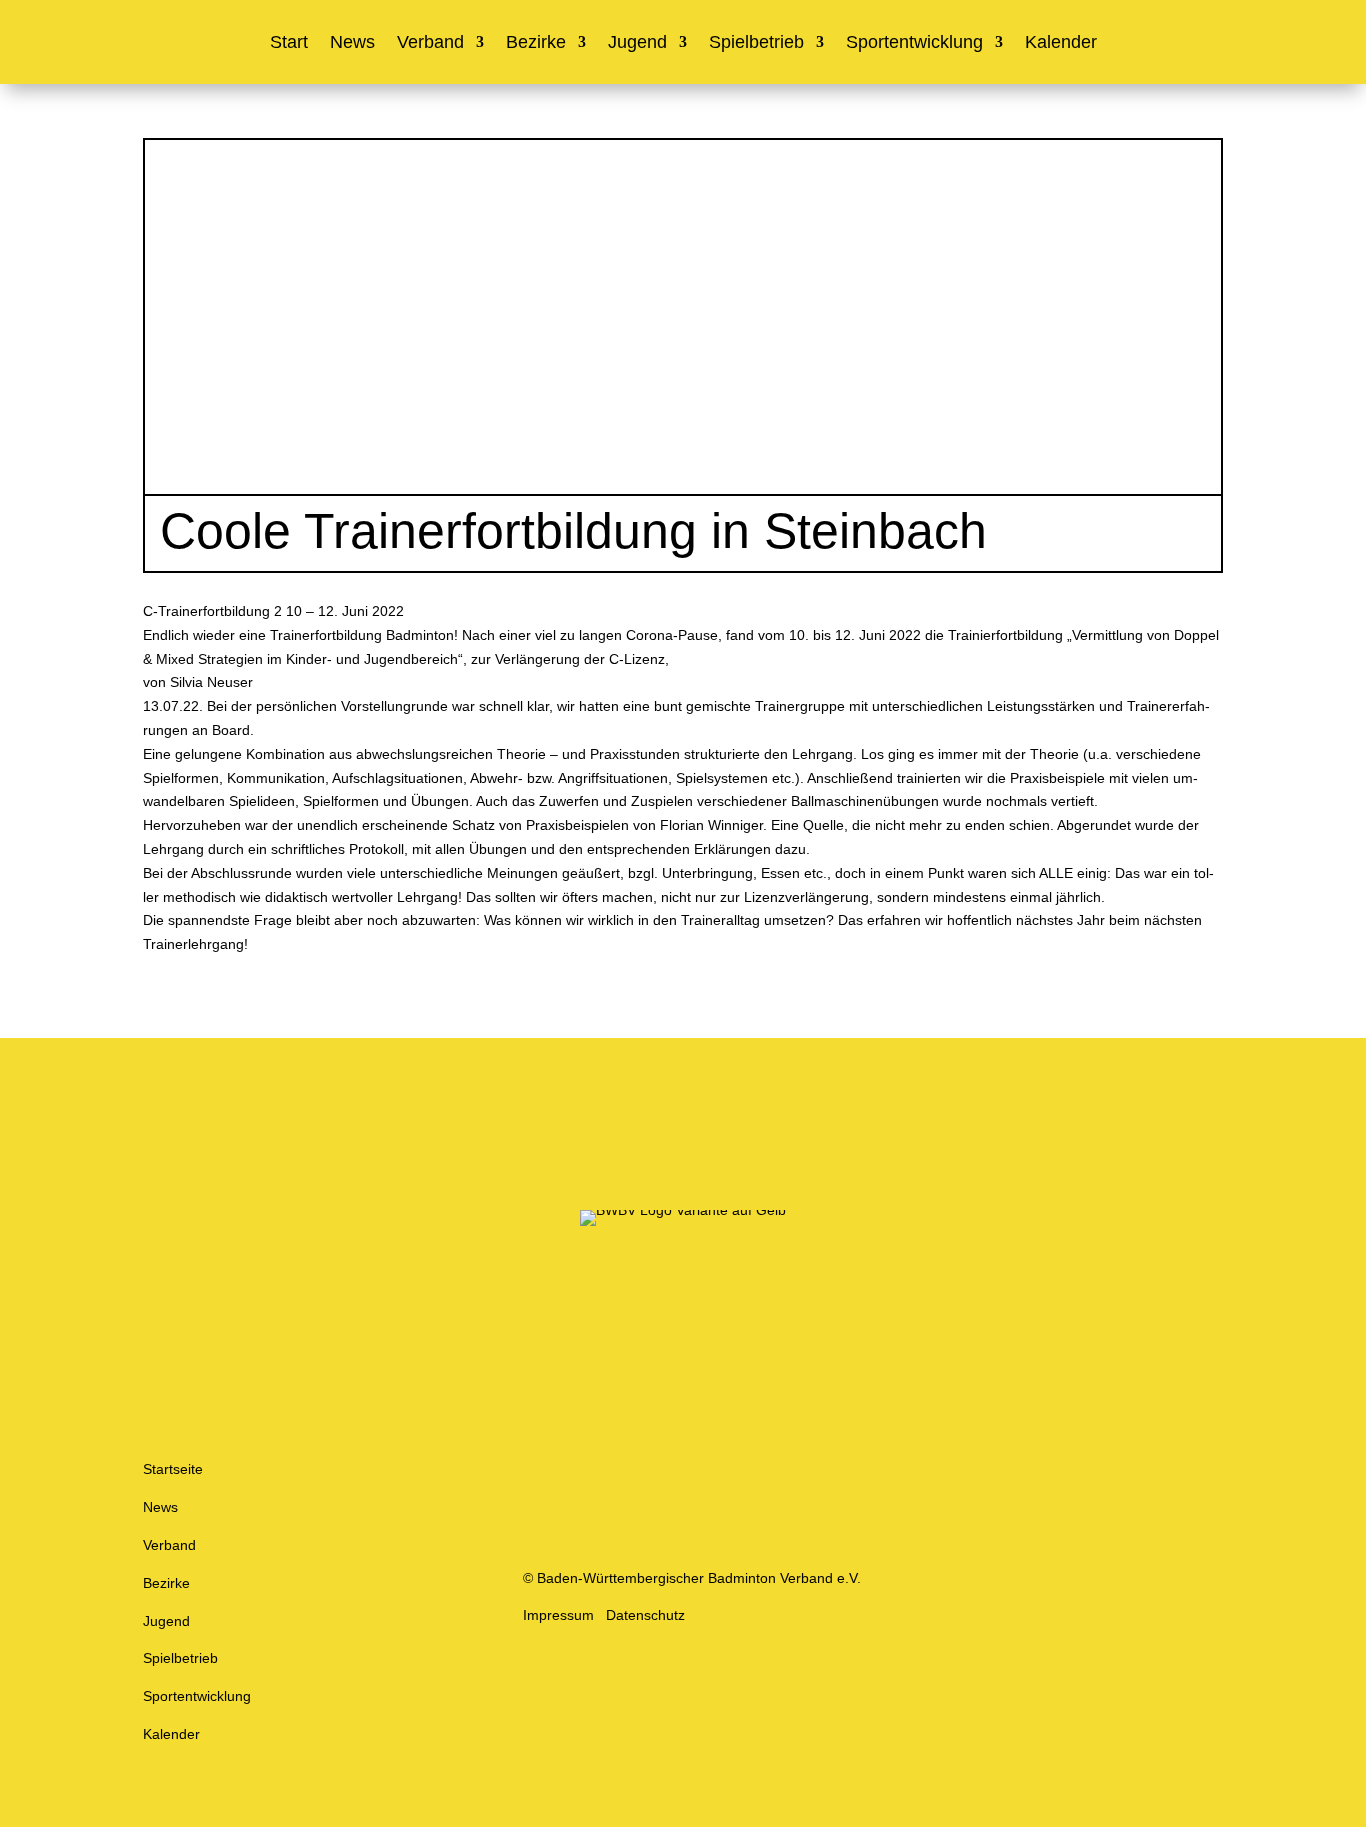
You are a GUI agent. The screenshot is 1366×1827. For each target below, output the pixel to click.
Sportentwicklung (914, 43)
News (352, 43)
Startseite (173, 1469)
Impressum (558, 1615)
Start (289, 43)
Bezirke (536, 43)
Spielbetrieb (756, 43)
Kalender (1061, 43)
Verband (430, 43)
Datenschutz (645, 1615)
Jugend (637, 43)
